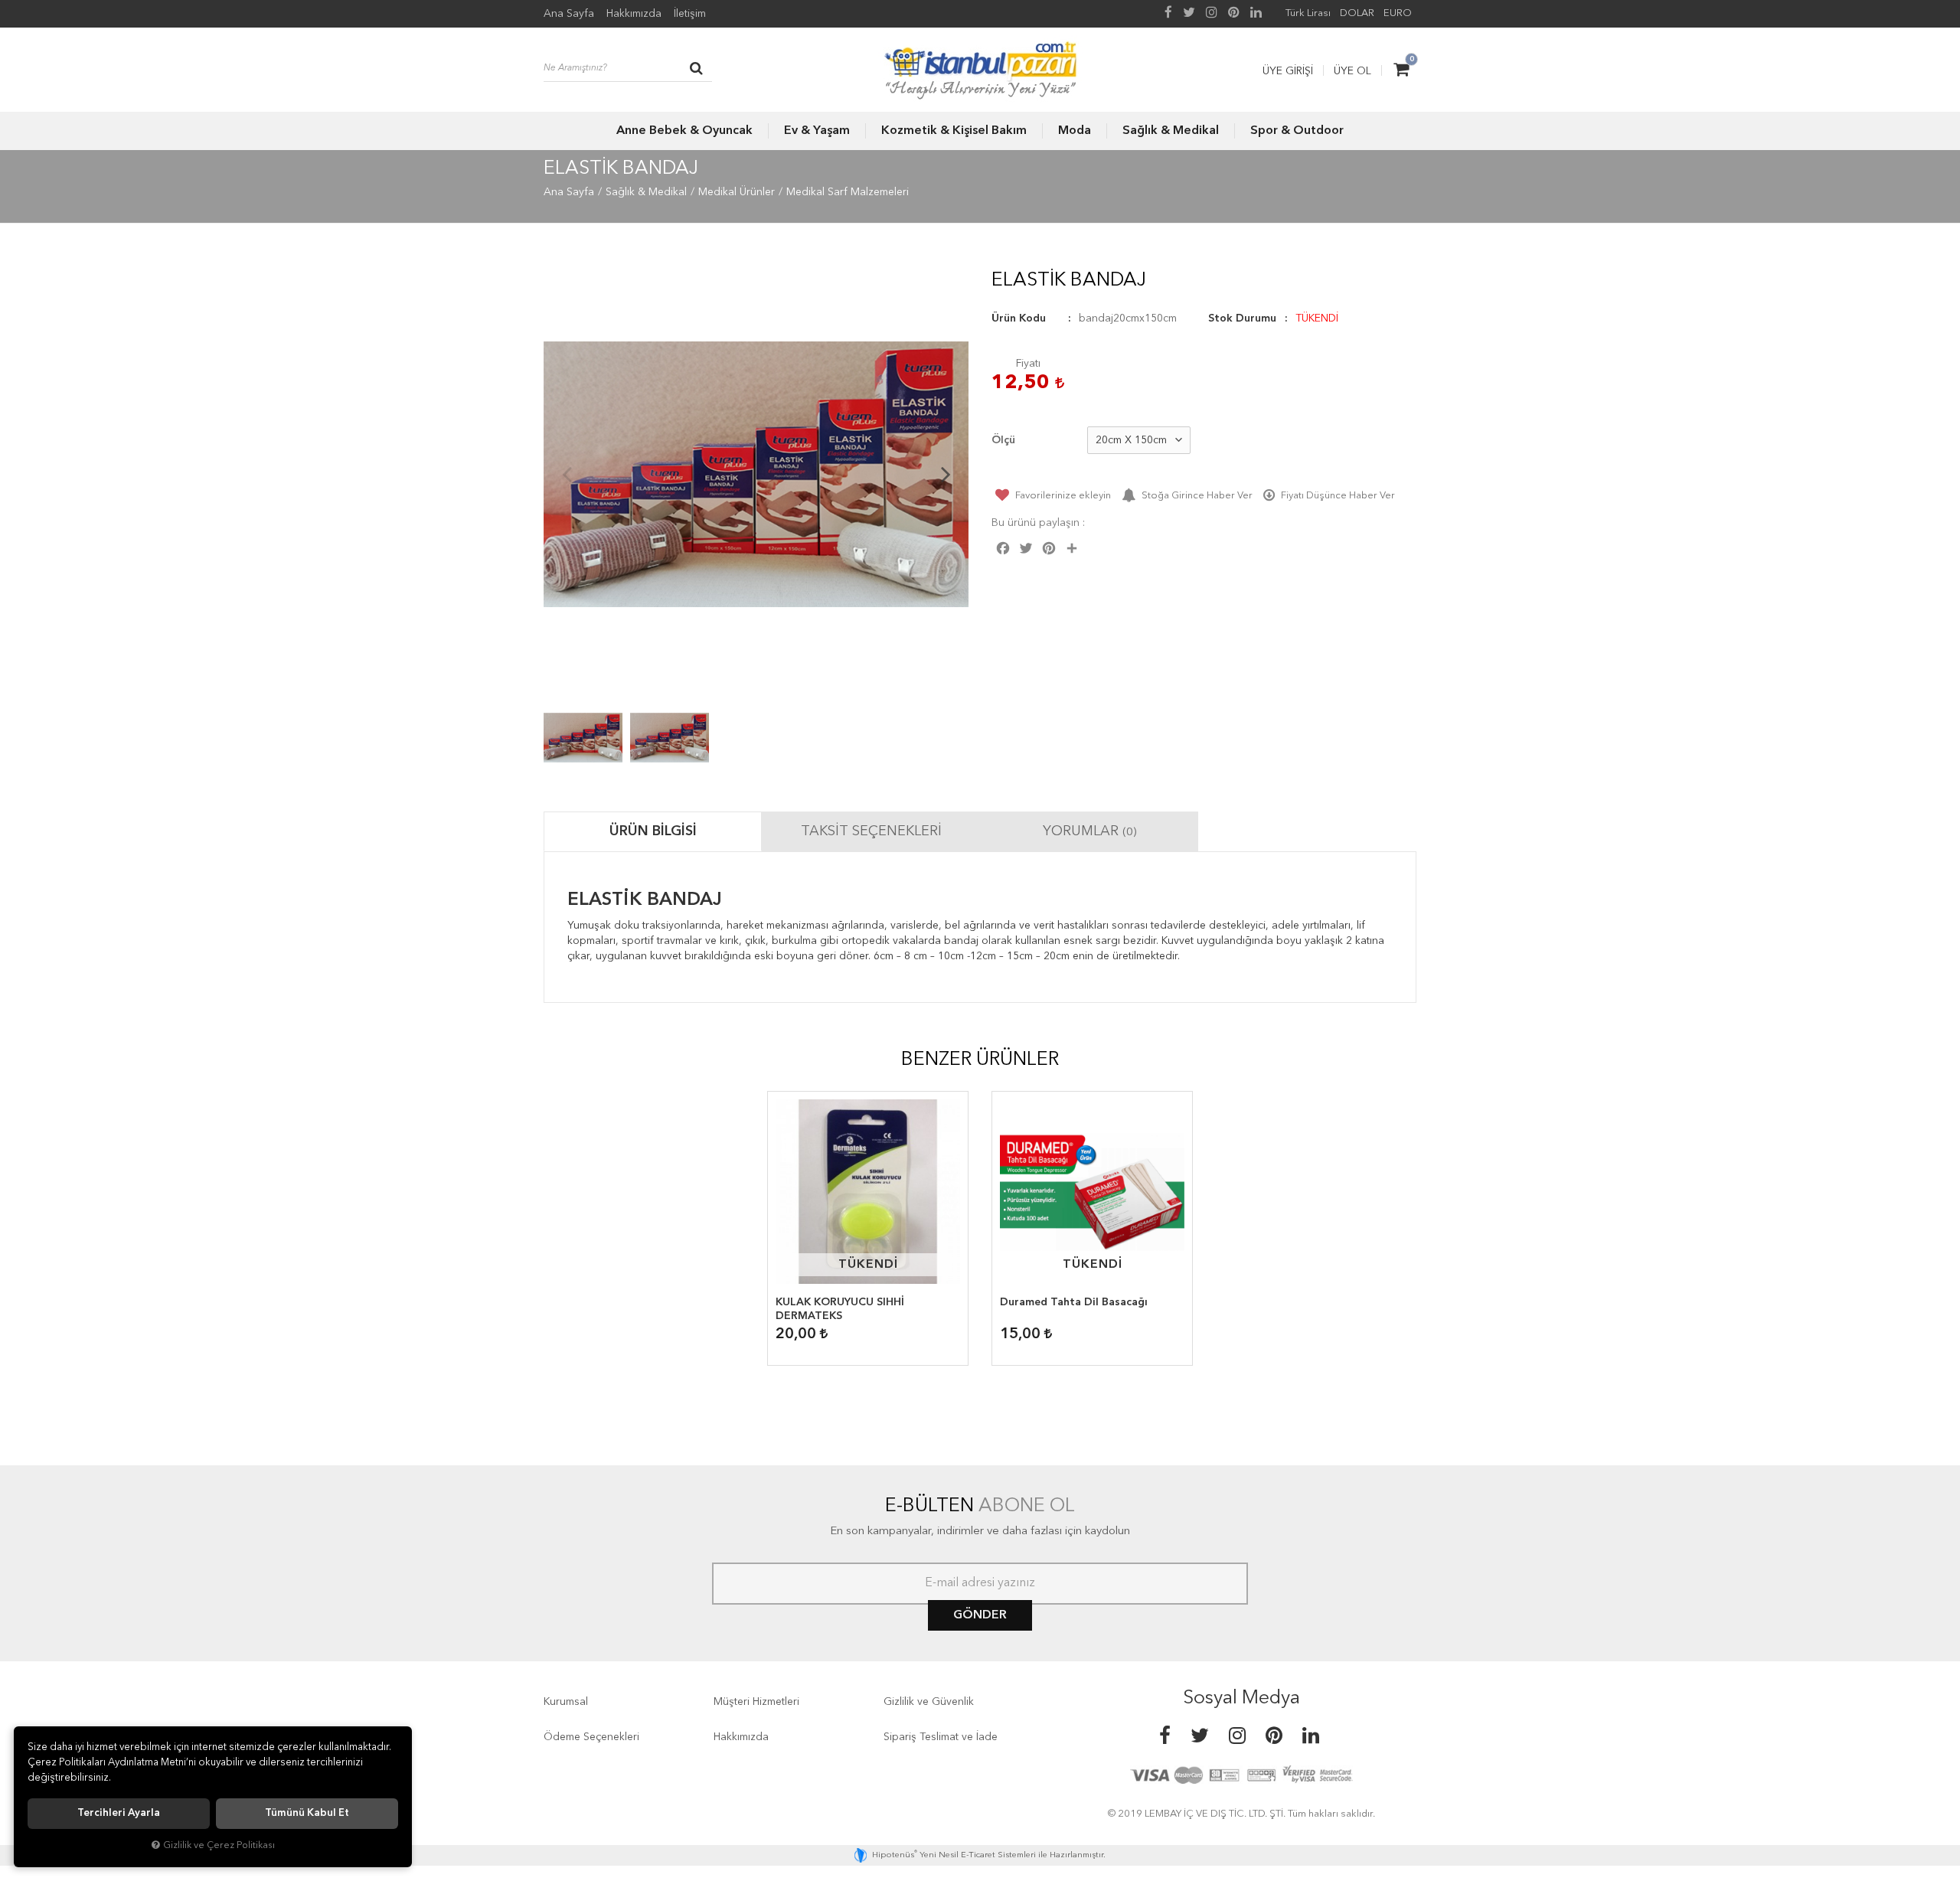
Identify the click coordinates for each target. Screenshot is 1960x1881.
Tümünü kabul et (307, 1813)
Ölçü (1003, 440)
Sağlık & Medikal (1171, 131)
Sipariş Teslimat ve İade (941, 1737)
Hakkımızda (634, 14)
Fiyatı (1028, 364)
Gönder (980, 1615)
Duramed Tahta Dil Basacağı (1074, 1302)
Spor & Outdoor (1297, 131)
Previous (567, 474)
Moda (1075, 131)
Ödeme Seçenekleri (591, 1737)
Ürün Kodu (1019, 318)
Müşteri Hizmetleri (756, 1702)
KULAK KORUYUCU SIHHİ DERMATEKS (840, 1309)
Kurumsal (566, 1702)
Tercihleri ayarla (119, 1813)
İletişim (690, 14)
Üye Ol (1352, 71)
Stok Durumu (1242, 318)
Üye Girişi (1288, 71)
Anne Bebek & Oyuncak (684, 131)
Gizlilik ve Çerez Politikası (219, 1845)
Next (946, 474)
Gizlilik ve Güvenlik (929, 1702)
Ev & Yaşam (817, 131)
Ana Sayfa (569, 14)
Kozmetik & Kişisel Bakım (954, 131)
